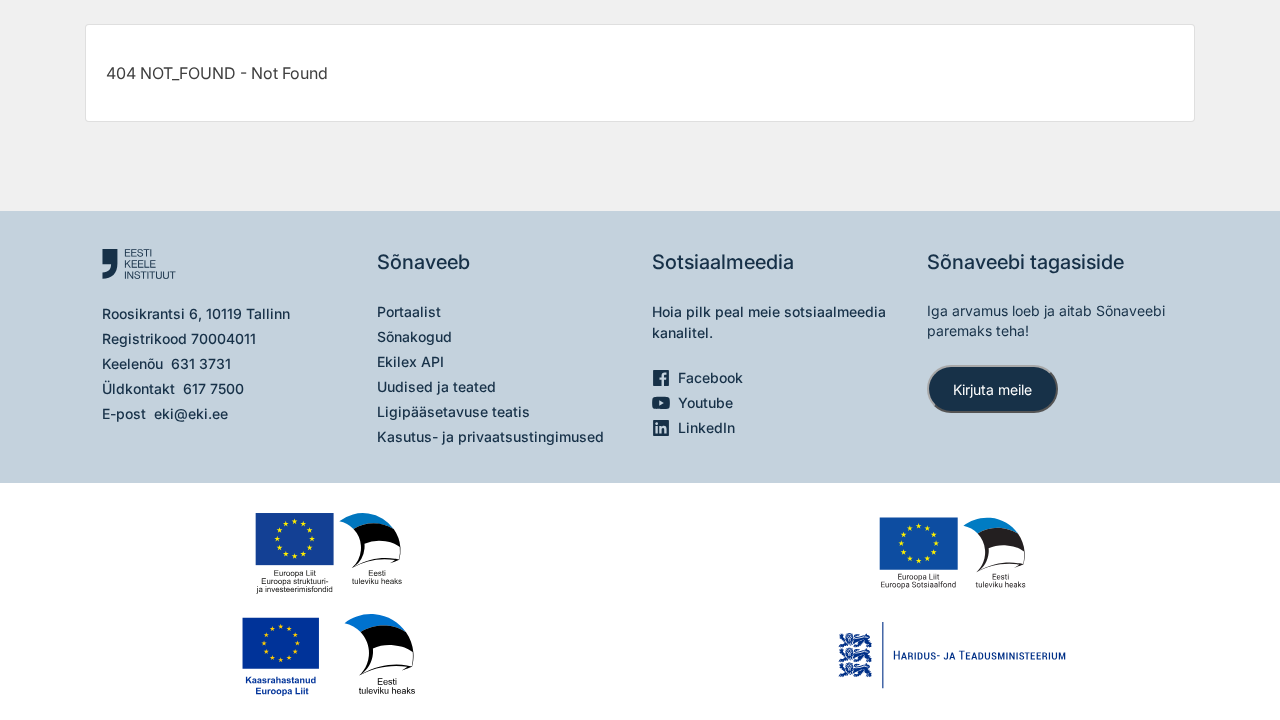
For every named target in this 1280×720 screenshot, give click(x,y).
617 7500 (213, 388)
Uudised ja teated (436, 386)
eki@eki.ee (191, 413)
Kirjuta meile (992, 389)
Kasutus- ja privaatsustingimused (490, 436)
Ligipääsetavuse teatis (453, 411)
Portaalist (409, 311)
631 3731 (201, 363)
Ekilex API (410, 361)
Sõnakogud (414, 336)
